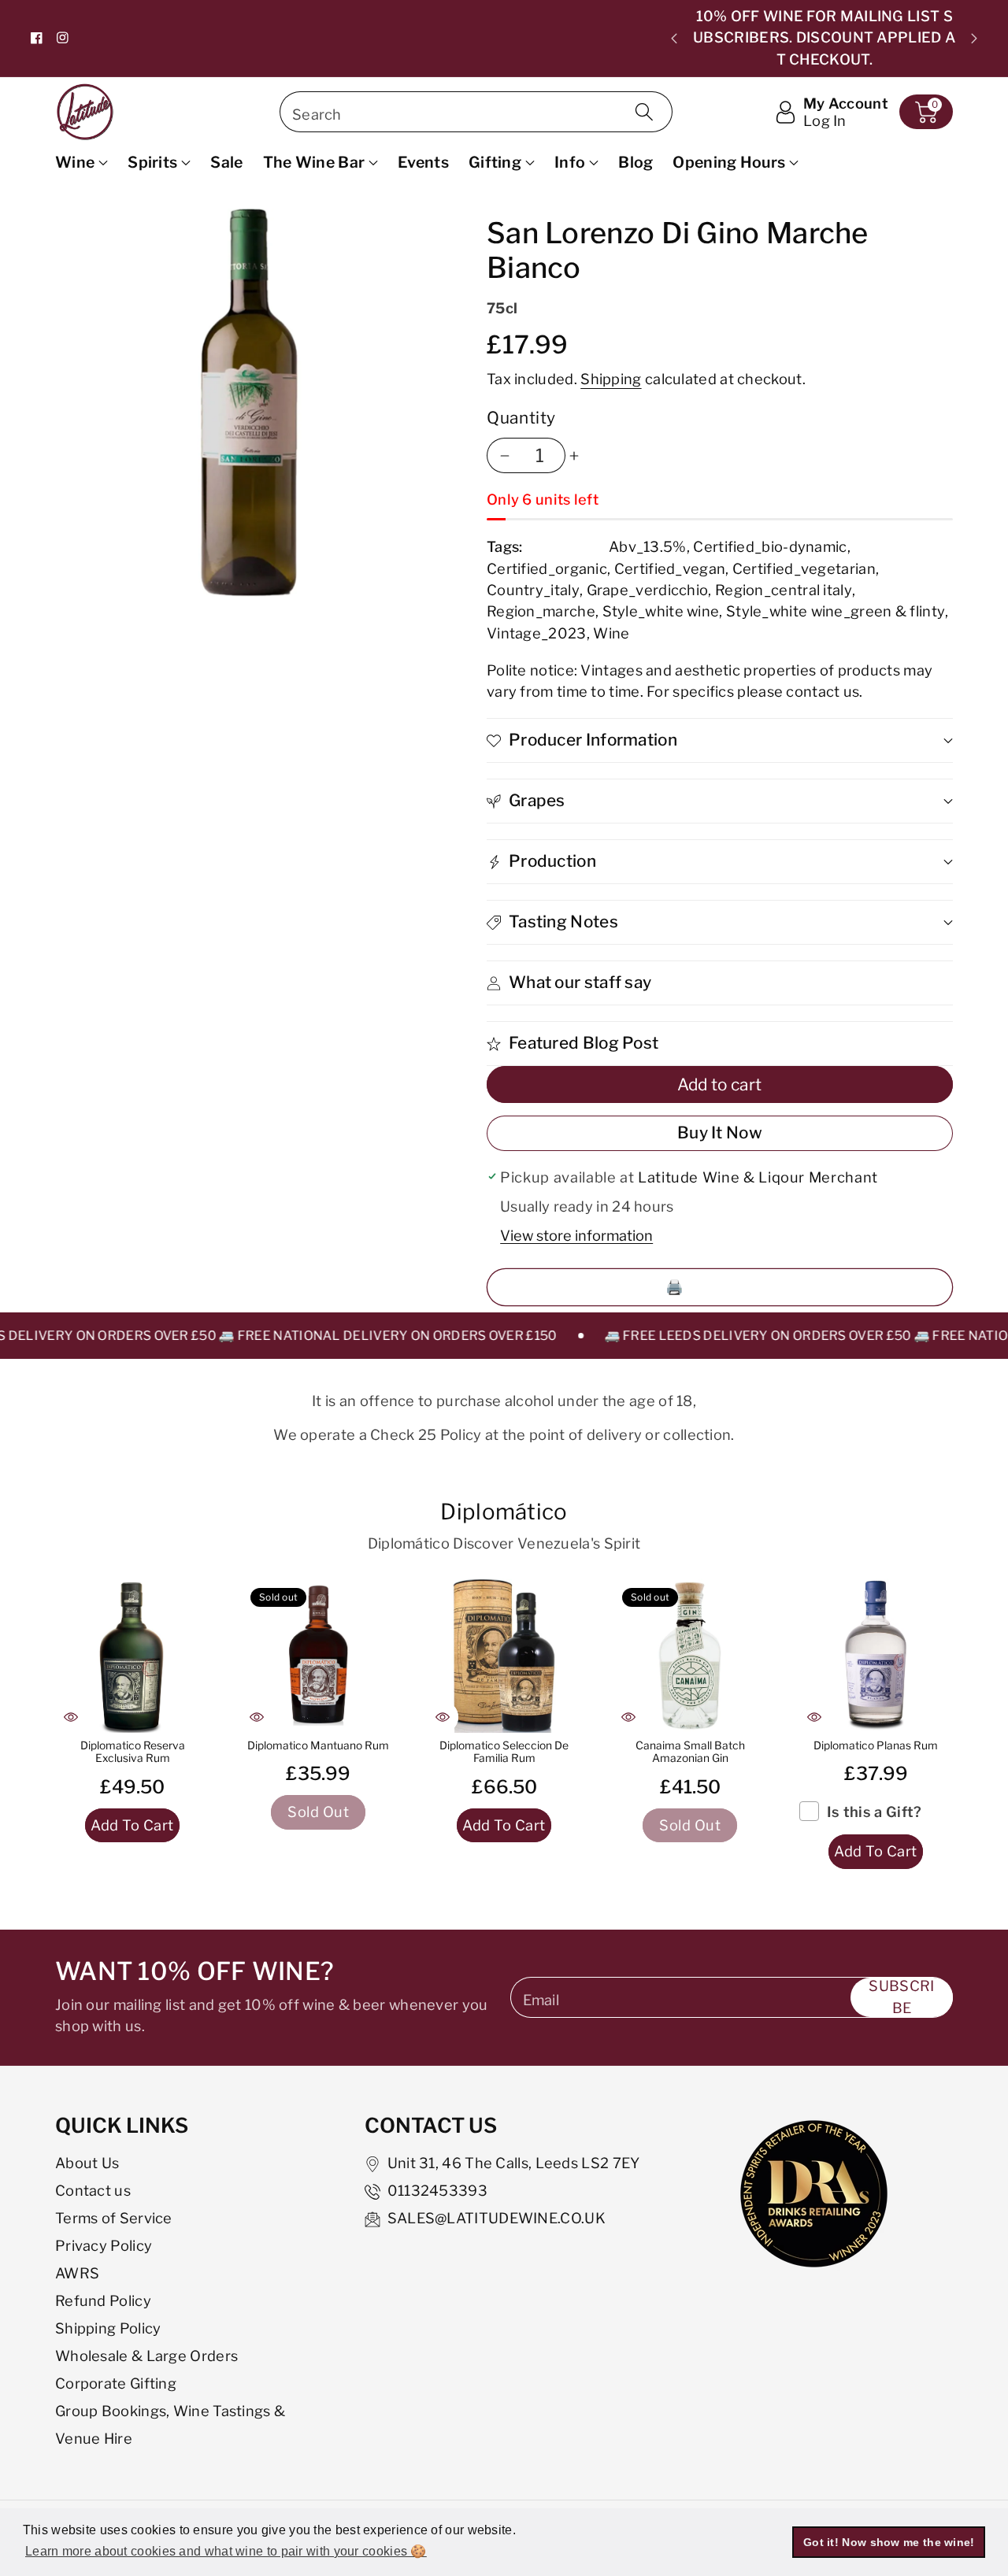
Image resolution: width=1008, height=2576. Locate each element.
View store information (576, 1235)
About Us (87, 2163)
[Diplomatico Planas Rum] (876, 1656)
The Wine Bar (314, 162)
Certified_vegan (670, 568)
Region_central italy (784, 590)
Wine (75, 162)
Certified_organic (547, 568)
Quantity (521, 418)
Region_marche (541, 611)
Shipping (611, 379)
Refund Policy (103, 2300)
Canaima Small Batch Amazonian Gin (690, 1752)
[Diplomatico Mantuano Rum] (318, 1656)
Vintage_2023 (537, 633)
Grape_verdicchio (648, 590)
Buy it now (720, 1133)
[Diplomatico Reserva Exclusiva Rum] (132, 1656)
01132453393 (437, 2190)
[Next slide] (974, 38)
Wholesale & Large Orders (146, 2356)
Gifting (495, 162)
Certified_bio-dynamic (770, 546)
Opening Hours (729, 162)
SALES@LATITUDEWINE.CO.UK (497, 2218)
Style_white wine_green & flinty (836, 611)
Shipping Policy (108, 2328)
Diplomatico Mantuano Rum (318, 1745)
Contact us (93, 2190)
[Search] (643, 112)
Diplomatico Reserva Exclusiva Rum (133, 1752)
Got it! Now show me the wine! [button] (889, 2542)
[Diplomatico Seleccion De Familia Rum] (504, 1656)
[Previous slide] (674, 38)
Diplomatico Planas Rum (876, 1745)
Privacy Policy (104, 2245)
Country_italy (533, 590)
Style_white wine (661, 611)
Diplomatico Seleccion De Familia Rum (504, 1752)
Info (570, 162)
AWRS (77, 2273)
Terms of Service (114, 2218)
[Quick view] (71, 1717)
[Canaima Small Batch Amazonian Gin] (690, 1656)
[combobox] (476, 112)
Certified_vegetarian (804, 568)
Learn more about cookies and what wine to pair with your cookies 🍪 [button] (226, 2551)
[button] (926, 112)
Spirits (152, 162)
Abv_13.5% (648, 546)
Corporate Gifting (116, 2383)
